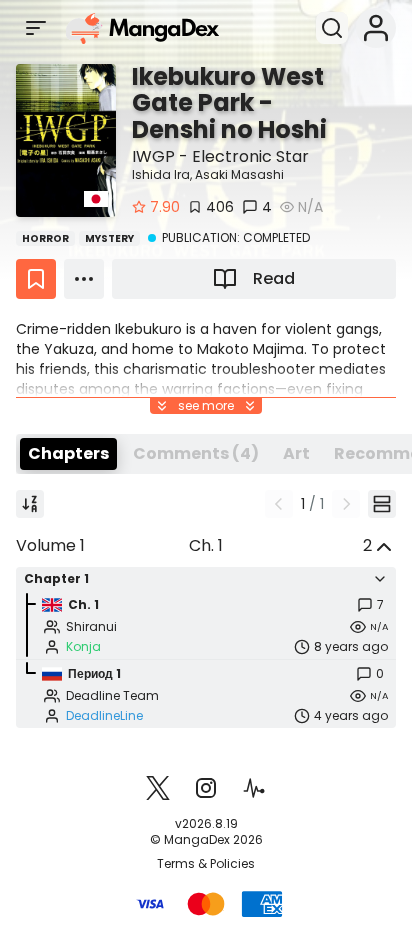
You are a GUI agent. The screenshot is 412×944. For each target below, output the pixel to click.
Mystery (109, 238)
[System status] (254, 788)
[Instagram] (206, 788)
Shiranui (91, 627)
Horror (45, 238)
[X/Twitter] (158, 788)
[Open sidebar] (36, 28)
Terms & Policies (206, 864)
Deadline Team (112, 696)
